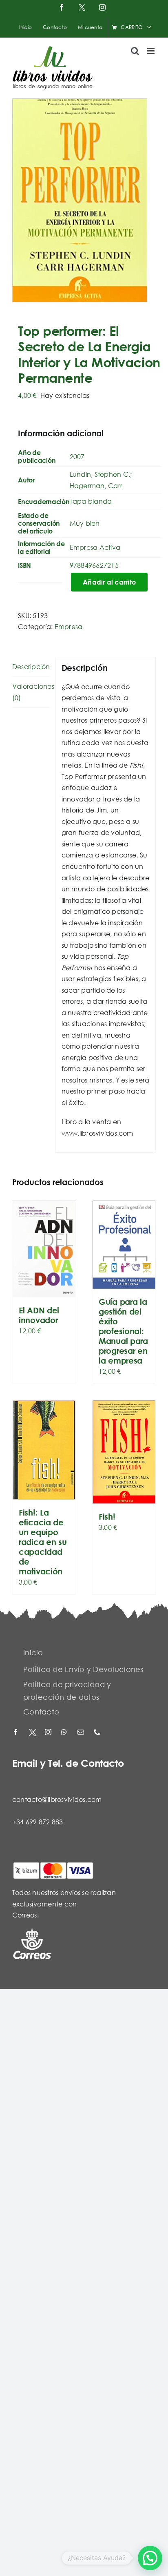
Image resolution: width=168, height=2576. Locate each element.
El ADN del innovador (39, 1315)
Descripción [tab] (31, 666)
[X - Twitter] (33, 1733)
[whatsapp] (65, 1733)
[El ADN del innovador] (44, 1249)
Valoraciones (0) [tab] (31, 692)
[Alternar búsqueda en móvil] (135, 51)
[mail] (82, 1733)
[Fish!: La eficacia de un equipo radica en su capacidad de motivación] (44, 1450)
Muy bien (85, 523)
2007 (77, 456)
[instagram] (49, 1733)
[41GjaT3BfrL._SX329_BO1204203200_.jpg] (84, 200)
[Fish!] (124, 1452)
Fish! (107, 1517)
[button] (150, 2558)
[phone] (98, 1733)
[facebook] (16, 1733)
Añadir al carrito (109, 582)
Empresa (69, 626)
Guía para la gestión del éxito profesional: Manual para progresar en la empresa (123, 1331)
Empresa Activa (95, 547)
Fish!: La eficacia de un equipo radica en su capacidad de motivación (43, 1542)
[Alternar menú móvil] (151, 51)
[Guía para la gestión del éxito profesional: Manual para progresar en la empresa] (124, 1244)
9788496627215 (94, 565)
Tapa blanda (91, 501)
